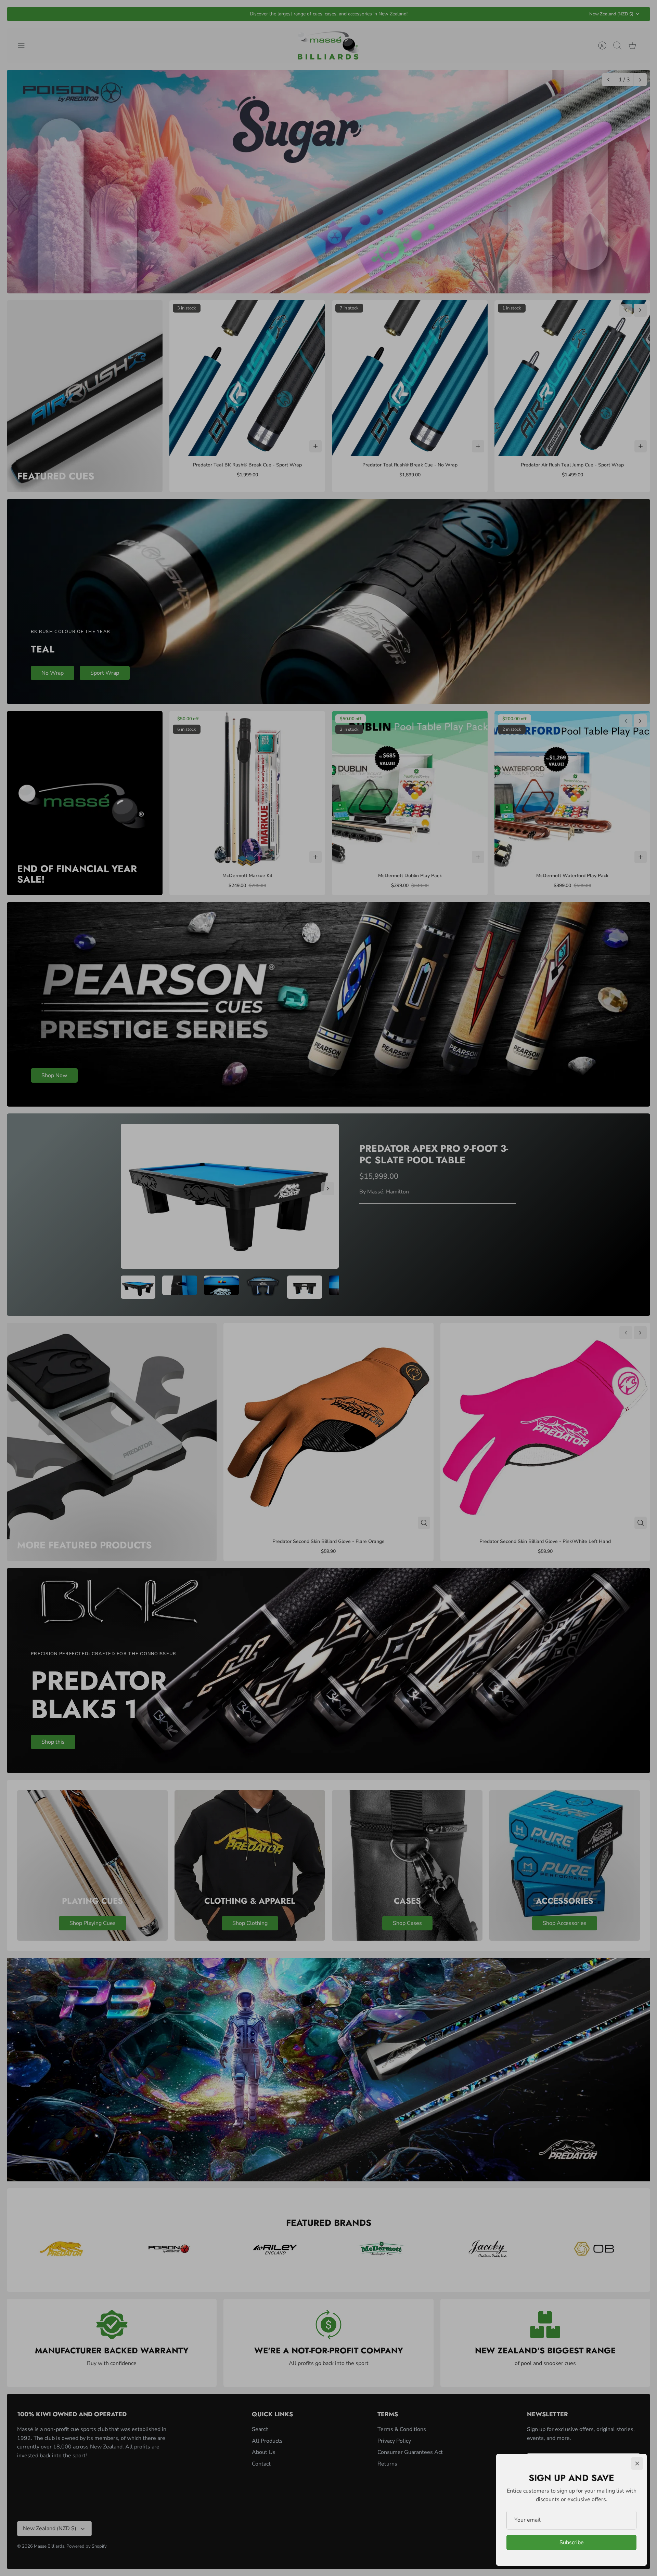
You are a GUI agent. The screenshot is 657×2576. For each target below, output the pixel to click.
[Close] (637, 2463)
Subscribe (572, 2542)
